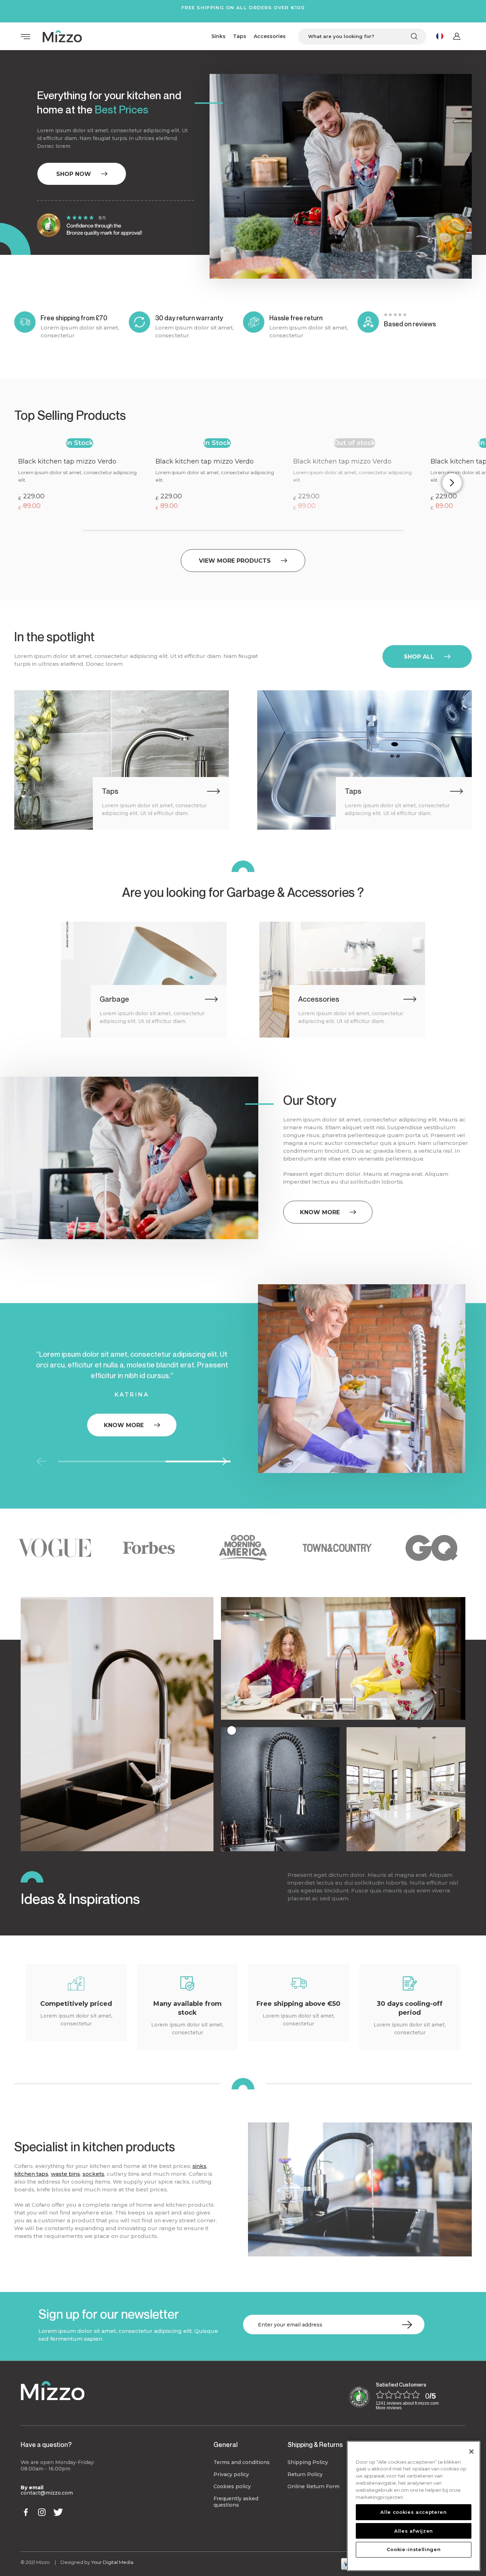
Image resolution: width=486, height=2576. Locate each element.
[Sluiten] (471, 2452)
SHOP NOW (74, 174)
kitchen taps (31, 2174)
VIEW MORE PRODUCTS (235, 561)
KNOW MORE (319, 1212)
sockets (93, 2174)
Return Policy (305, 2474)
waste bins (65, 2174)
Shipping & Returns (315, 2444)
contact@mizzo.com (47, 2493)
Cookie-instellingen (414, 2549)
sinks (199, 2166)
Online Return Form (313, 2486)
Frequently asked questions (236, 2502)
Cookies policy (232, 2486)
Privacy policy (231, 2474)
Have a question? (46, 2444)
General (226, 2444)
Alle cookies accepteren (413, 2512)
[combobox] (362, 36)
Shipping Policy (308, 2462)
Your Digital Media (112, 2562)
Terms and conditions (242, 2462)
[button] (452, 483)
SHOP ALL (419, 657)
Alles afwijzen (414, 2531)
